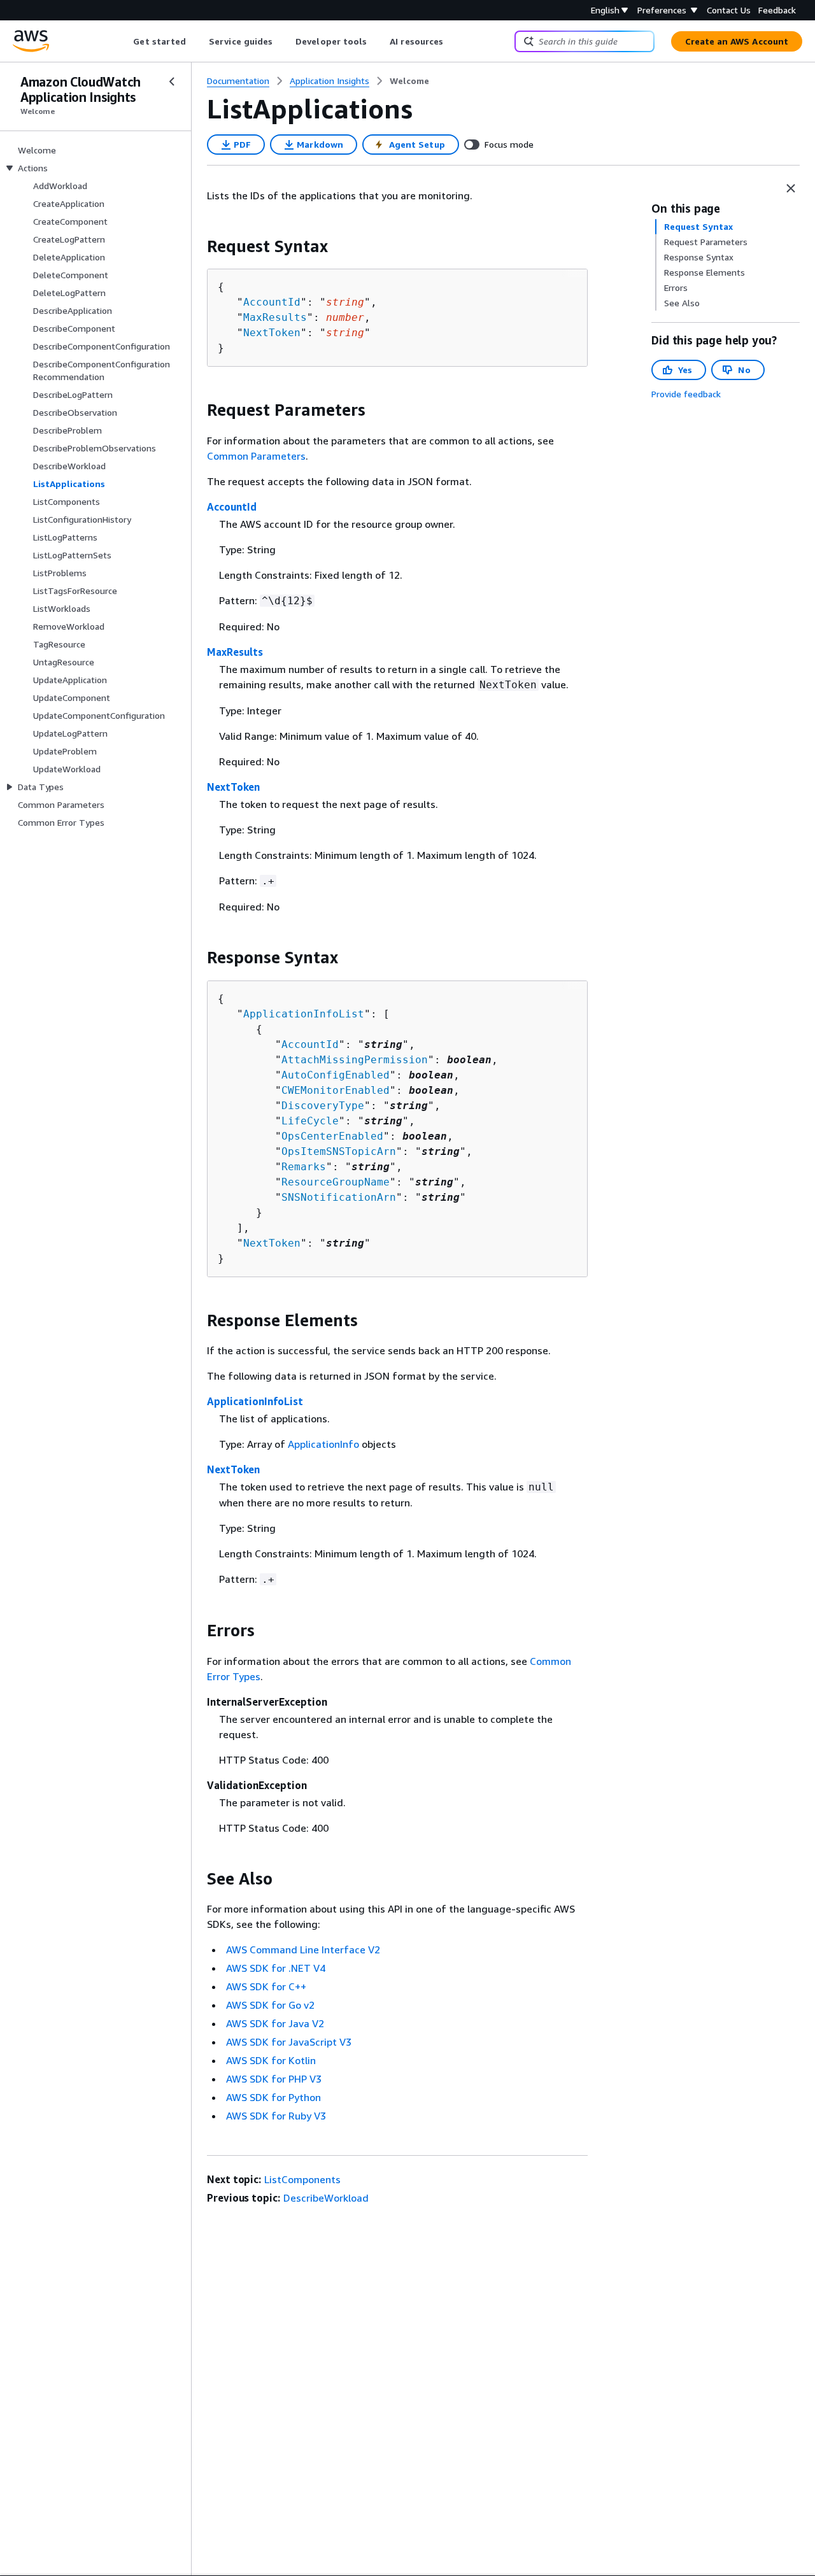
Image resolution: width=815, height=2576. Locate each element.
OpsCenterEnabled (332, 1136)
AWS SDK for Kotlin (271, 2060)
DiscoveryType (323, 1106)
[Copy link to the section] (197, 246)
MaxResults (275, 317)
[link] (409, 81)
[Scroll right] (453, 41)
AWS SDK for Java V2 (275, 2023)
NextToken (272, 333)
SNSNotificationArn (339, 1197)
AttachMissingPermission (355, 1060)
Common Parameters (256, 456)
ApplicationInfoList (304, 1014)
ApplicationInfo (323, 1444)
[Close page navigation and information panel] (791, 188)
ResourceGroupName (336, 1182)
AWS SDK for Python (273, 2097)
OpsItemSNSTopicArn (339, 1151)
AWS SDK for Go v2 (270, 2005)
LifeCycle (310, 1121)
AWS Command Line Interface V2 (303, 1950)
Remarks (304, 1167)
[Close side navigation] (172, 81)
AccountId (272, 302)
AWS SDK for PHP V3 (274, 2079)
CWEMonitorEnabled (336, 1090)
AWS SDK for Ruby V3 (276, 2116)
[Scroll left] (124, 41)
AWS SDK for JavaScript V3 (289, 2042)
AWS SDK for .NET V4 (276, 1968)
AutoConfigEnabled (336, 1075)
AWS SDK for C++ (266, 1986)
